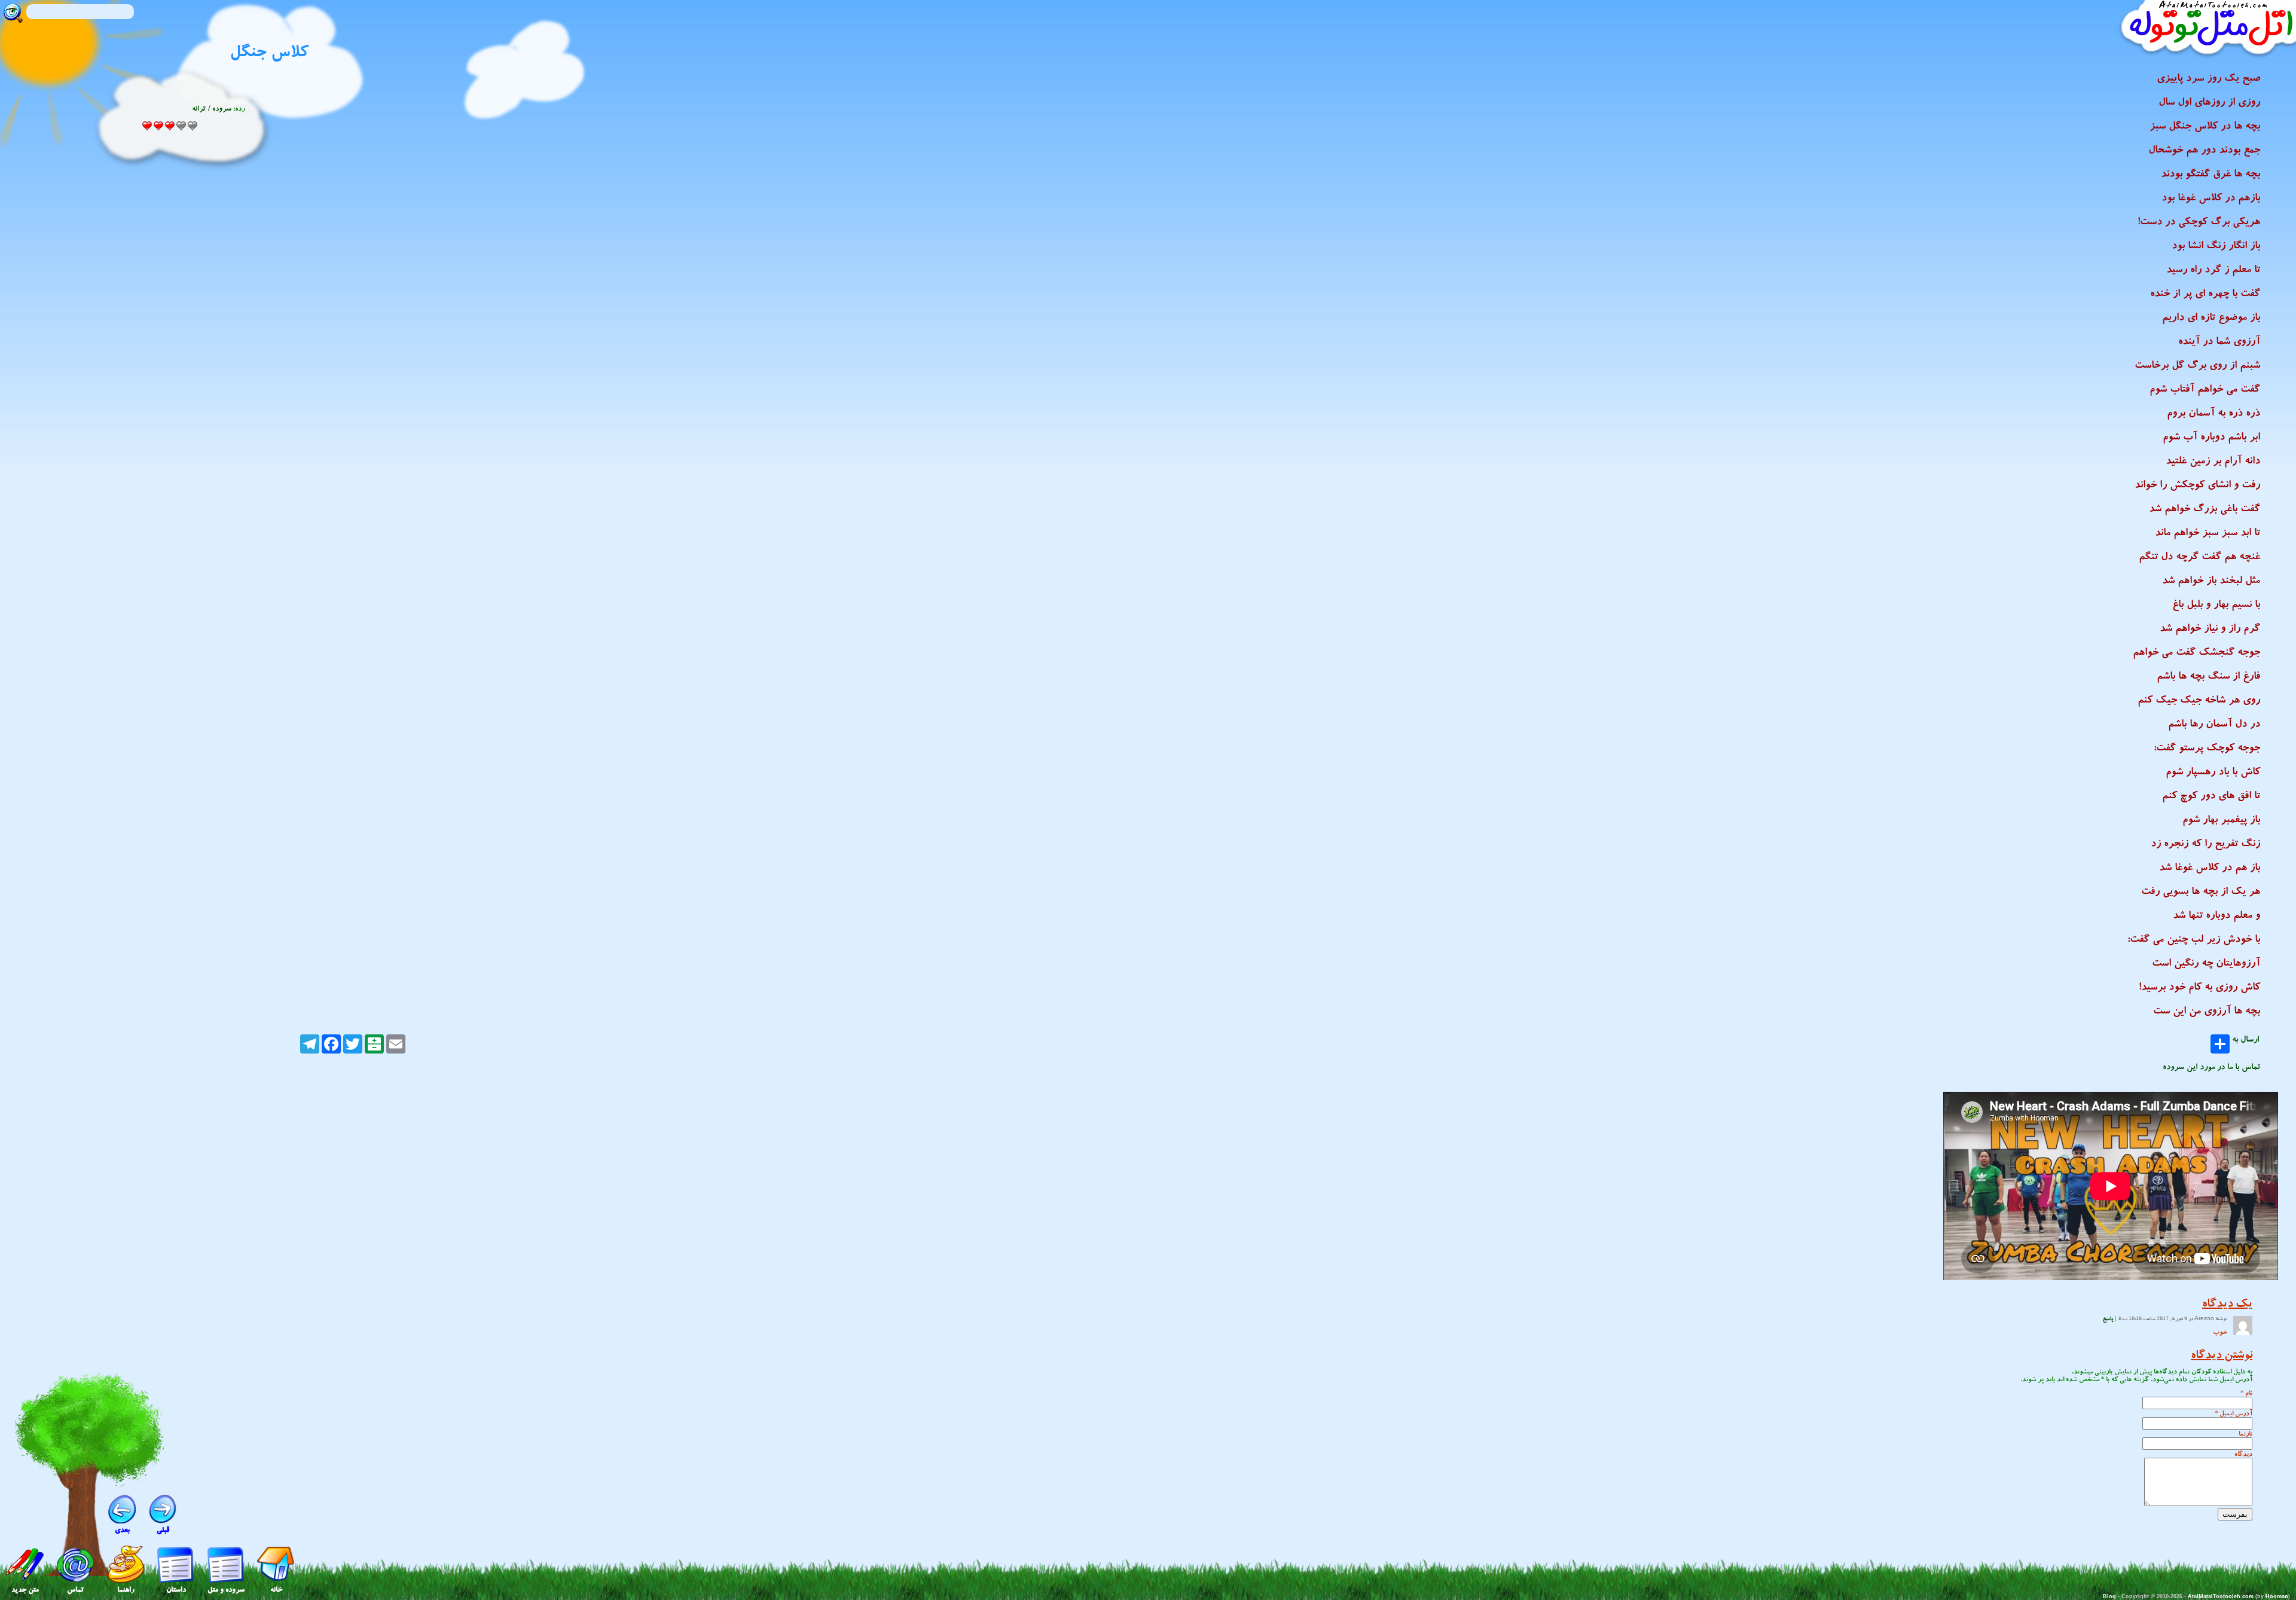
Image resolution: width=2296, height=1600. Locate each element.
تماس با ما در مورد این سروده (2211, 1067)
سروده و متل (226, 1590)
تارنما (2245, 1433)
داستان (176, 1590)
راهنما (126, 1590)
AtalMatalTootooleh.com (2221, 1596)
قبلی (163, 1530)
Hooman (2277, 1596)
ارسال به (2245, 1041)
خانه (276, 1590)
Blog (2109, 1596)
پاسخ (2108, 1319)
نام (2249, 1393)
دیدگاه (2243, 1454)
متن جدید (25, 1590)
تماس (75, 1590)
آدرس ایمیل (2236, 1413)
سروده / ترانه (212, 109)
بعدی (122, 1530)
